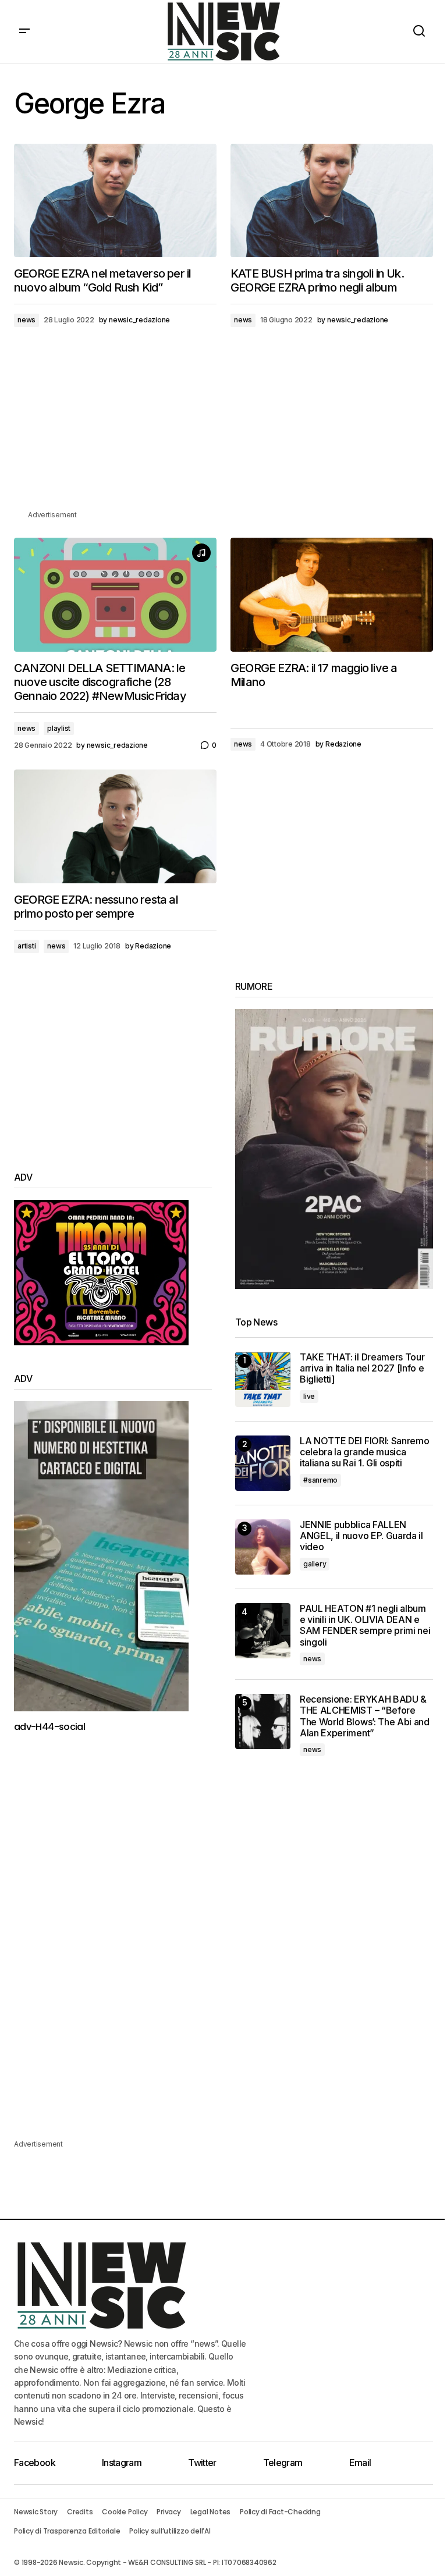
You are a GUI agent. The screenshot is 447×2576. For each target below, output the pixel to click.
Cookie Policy (125, 2512)
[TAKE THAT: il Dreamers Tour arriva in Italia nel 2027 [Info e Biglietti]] (263, 1379)
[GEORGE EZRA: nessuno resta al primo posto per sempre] (115, 826)
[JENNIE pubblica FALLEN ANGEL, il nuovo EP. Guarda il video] (263, 1547)
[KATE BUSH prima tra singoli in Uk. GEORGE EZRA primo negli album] (332, 201)
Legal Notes (210, 2512)
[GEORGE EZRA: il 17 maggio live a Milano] (332, 595)
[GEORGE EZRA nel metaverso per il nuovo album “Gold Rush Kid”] (115, 201)
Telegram (283, 2463)
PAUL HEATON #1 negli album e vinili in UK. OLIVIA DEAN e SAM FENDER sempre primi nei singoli (365, 1625)
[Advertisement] (223, 427)
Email (360, 2463)
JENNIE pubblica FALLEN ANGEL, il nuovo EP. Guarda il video (361, 1536)
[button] (24, 31)
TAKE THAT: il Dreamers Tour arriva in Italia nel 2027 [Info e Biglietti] (362, 1368)
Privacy (168, 2512)
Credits (80, 2512)
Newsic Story (36, 2512)
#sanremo (320, 1480)
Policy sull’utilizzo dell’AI (170, 2531)
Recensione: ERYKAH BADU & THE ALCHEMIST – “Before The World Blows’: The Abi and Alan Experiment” (365, 1716)
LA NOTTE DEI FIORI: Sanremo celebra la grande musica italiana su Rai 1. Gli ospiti (364, 1452)
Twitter (202, 2463)
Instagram (122, 2463)
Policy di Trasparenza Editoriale (67, 2531)
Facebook (35, 2463)
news (26, 320)
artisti (26, 946)
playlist (59, 728)
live (309, 1396)
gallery (315, 1564)
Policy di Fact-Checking (280, 2512)
